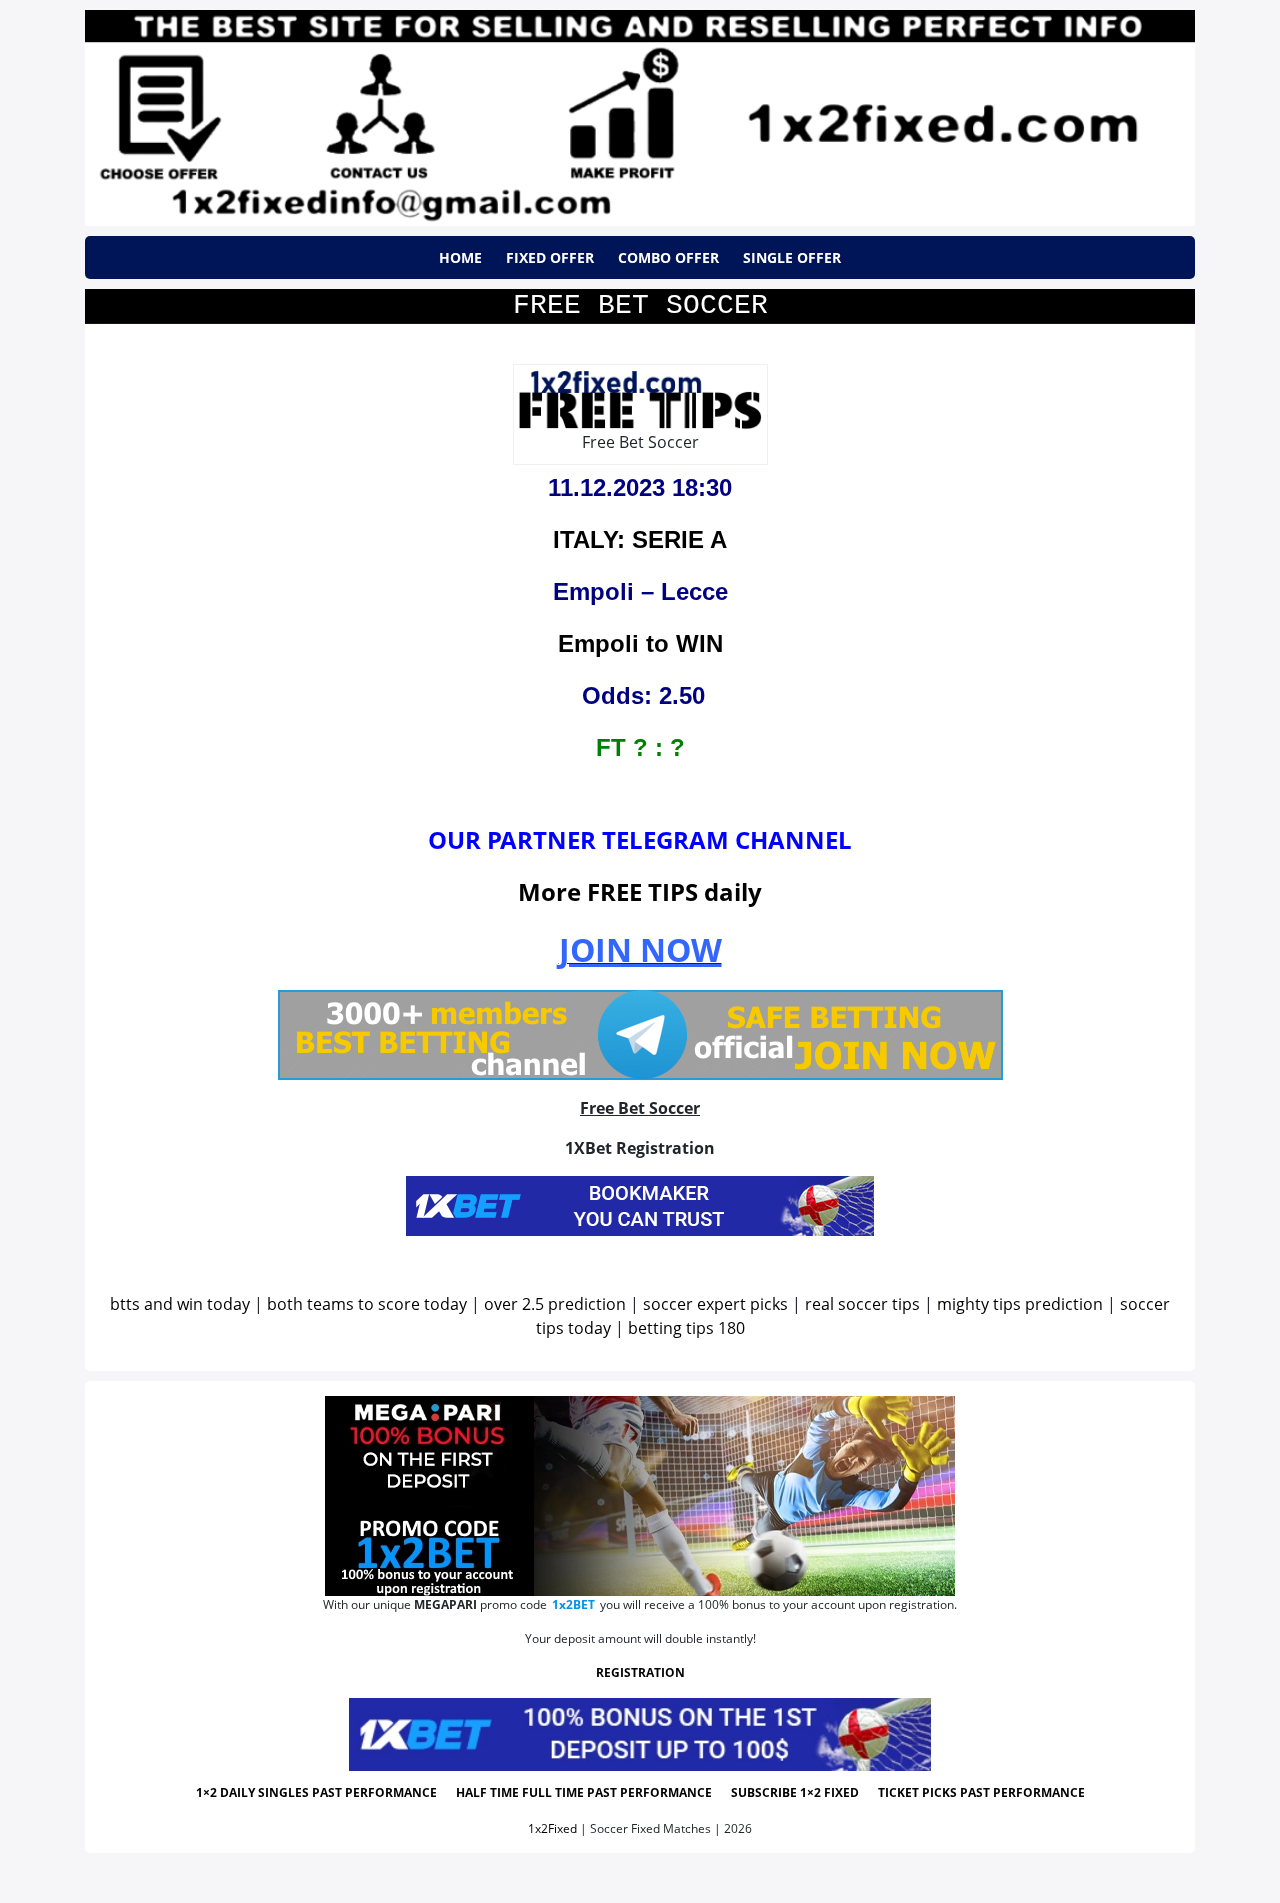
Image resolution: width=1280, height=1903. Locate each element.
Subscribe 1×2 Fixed (795, 1792)
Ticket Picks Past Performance (981, 1792)
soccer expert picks (715, 1304)
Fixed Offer (550, 257)
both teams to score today (367, 1304)
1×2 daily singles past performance (316, 1792)
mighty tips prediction (1020, 1304)
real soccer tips (862, 1304)
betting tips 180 (686, 1328)
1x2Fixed (552, 1828)
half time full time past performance (584, 1792)
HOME (460, 257)
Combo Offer (668, 257)
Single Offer (792, 257)
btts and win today (180, 1304)
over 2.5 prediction (555, 1304)
